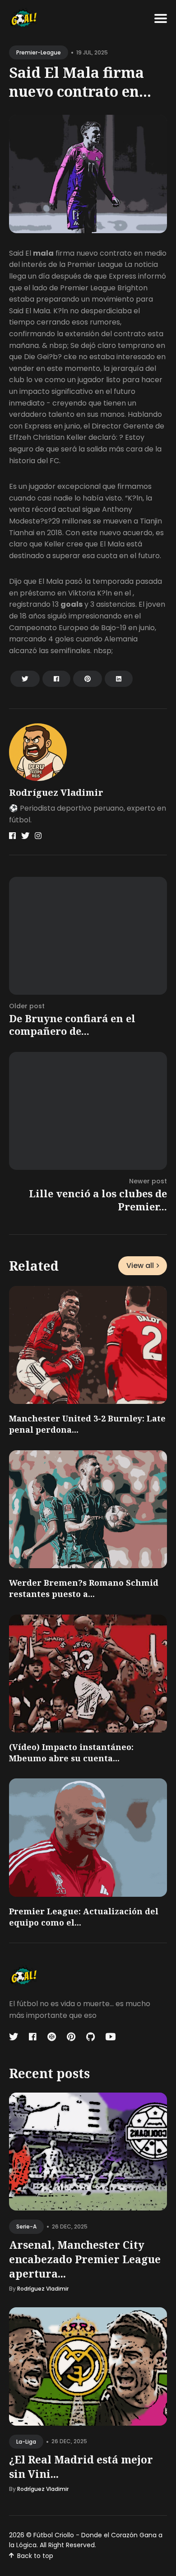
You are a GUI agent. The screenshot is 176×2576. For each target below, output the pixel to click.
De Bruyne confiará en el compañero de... (72, 1025)
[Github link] (90, 2037)
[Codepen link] (52, 2037)
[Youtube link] (111, 2037)
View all (140, 1265)
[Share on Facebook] (56, 679)
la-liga (26, 2442)
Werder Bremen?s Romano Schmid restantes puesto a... (84, 1588)
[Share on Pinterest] (88, 679)
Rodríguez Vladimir (56, 792)
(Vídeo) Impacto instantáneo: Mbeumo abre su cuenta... (71, 1753)
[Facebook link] (12, 836)
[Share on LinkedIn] (119, 679)
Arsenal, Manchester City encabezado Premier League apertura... (85, 2259)
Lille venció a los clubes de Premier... (98, 1200)
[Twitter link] (25, 836)
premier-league (39, 52)
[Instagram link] (38, 836)
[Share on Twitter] (25, 679)
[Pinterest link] (71, 2037)
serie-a (26, 2226)
